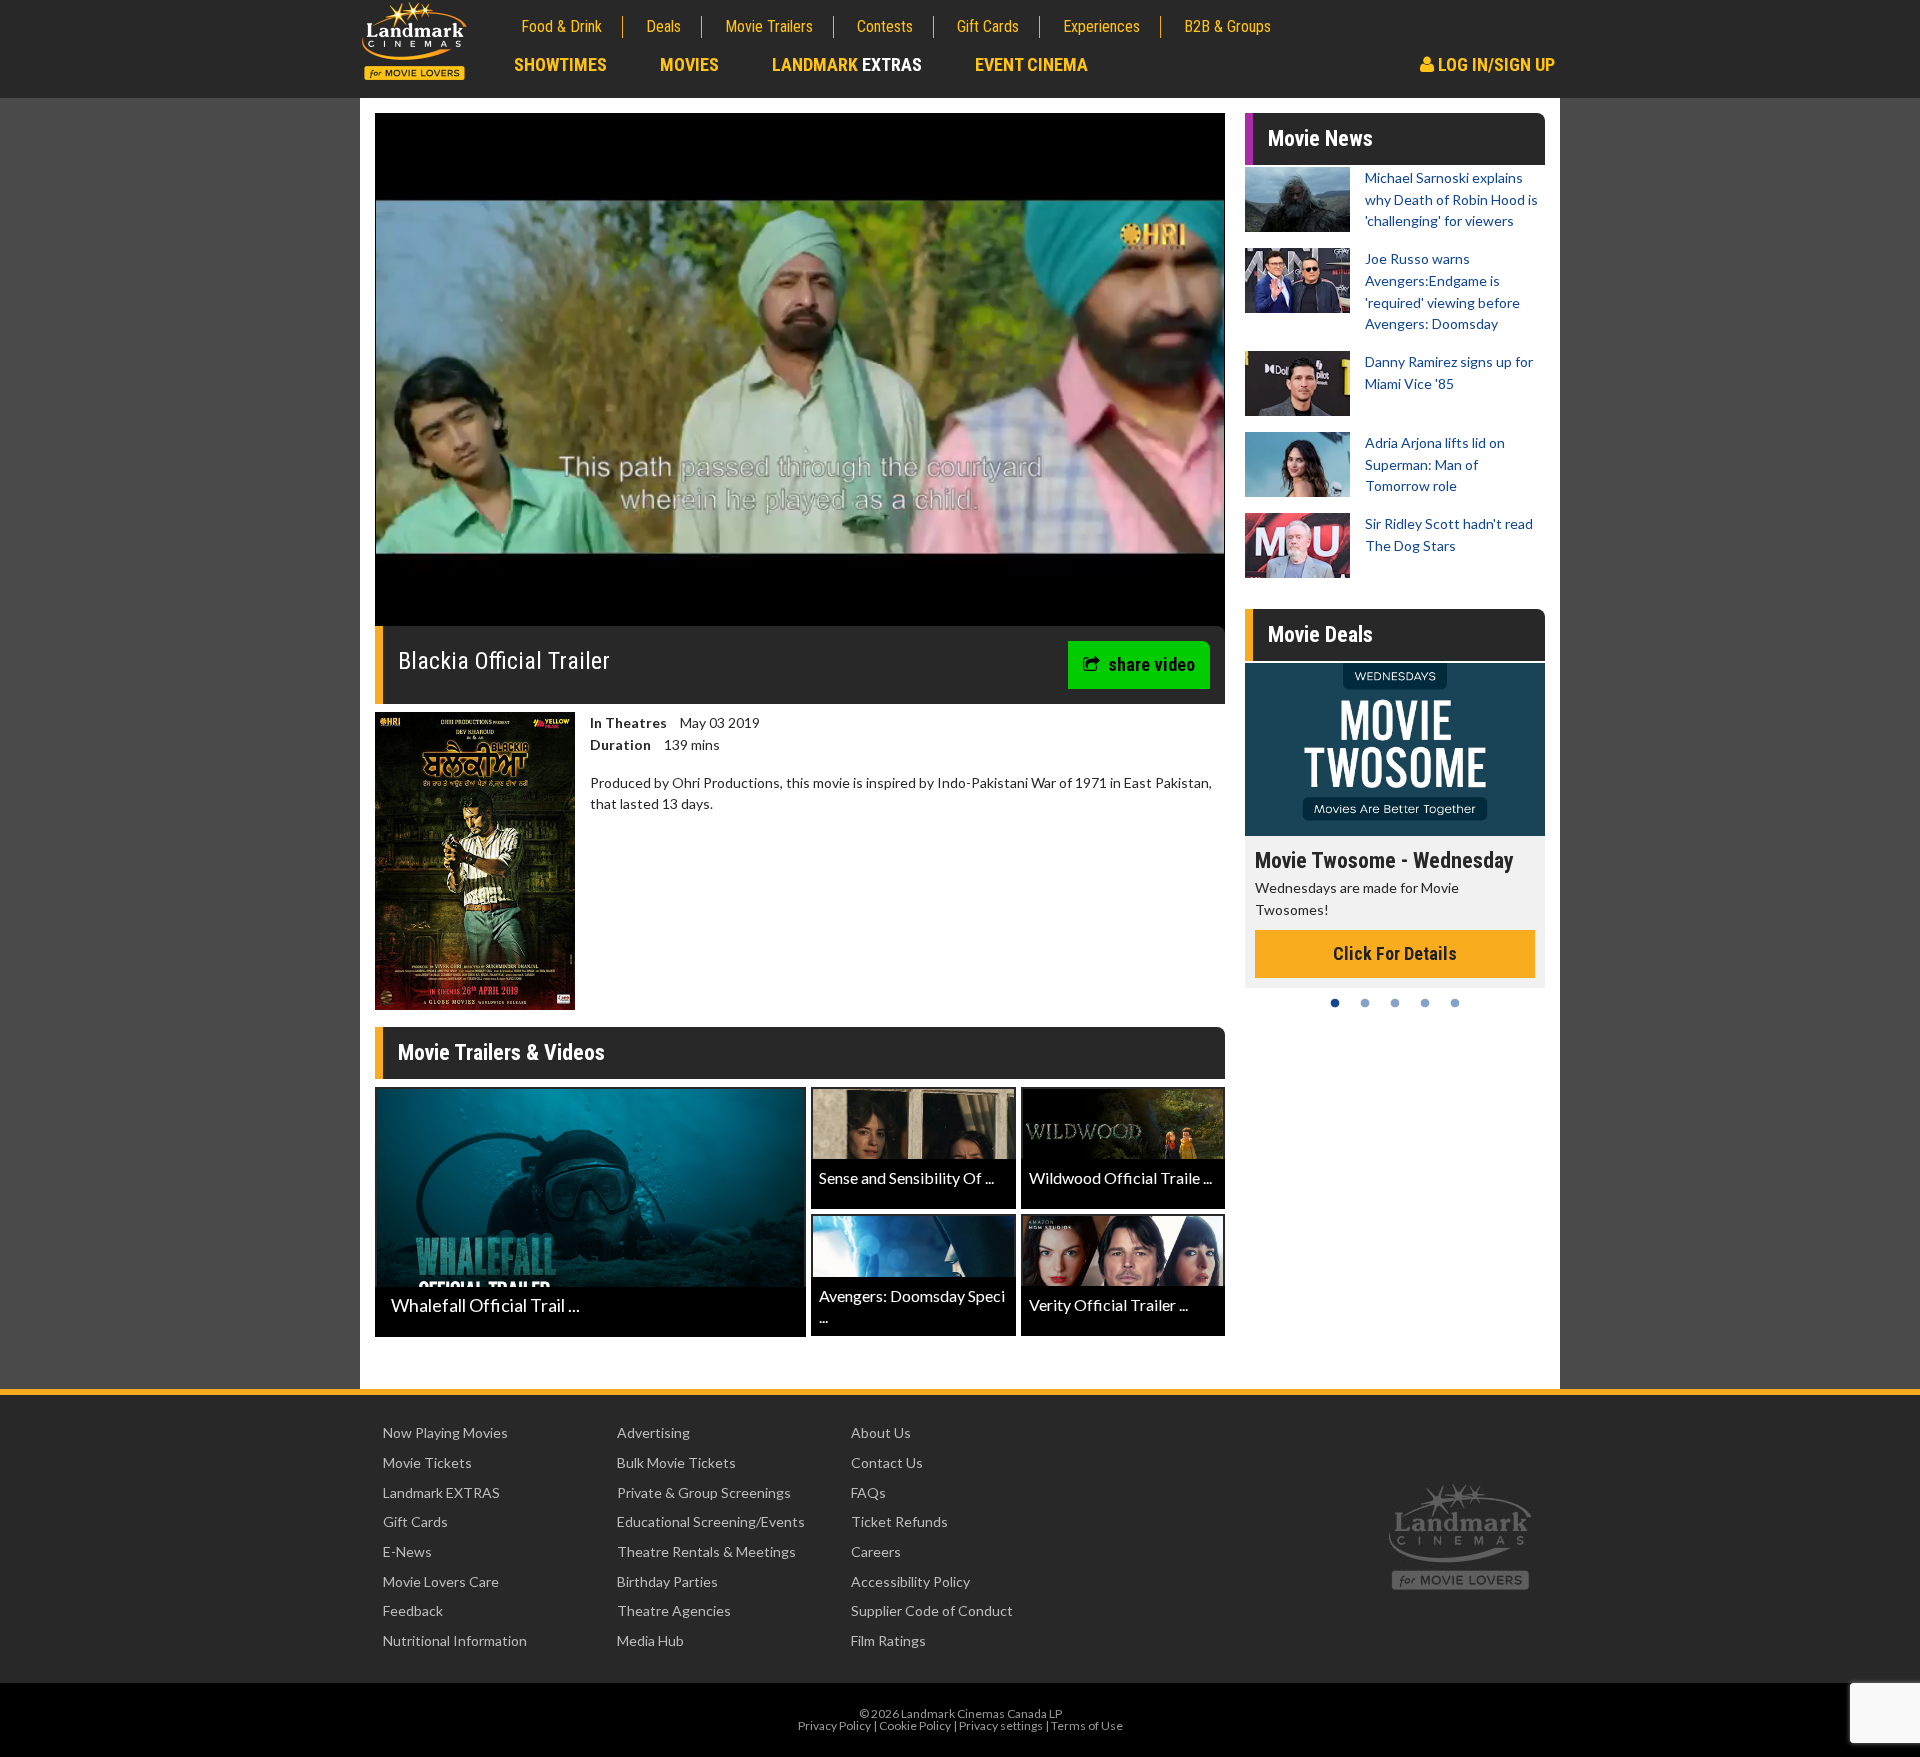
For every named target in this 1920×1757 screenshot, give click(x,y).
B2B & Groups (1227, 26)
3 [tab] (1395, 1003)
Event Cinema (1031, 64)
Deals (663, 26)
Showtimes (560, 64)
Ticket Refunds (899, 1521)
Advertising (653, 1432)
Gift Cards (988, 26)
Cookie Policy (915, 1725)
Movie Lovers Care (441, 1581)
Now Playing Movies (445, 1432)
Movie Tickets (427, 1462)
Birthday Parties (667, 1581)
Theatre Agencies (674, 1610)
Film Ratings (888, 1640)
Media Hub (650, 1640)
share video (1151, 664)
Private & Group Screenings (704, 1492)
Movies (689, 64)
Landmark (847, 64)
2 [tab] (1365, 1003)
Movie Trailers (769, 26)
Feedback (413, 1610)
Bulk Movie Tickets (676, 1462)
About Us (881, 1432)
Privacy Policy (834, 1725)
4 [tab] (1425, 1003)
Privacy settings (1001, 1725)
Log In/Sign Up (1494, 64)
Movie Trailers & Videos (501, 1052)
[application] (800, 377)
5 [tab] (1455, 1003)
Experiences (1101, 26)
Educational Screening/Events (711, 1521)
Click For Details (1395, 932)
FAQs (868, 1492)
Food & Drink (561, 26)
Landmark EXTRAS (441, 1492)
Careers (876, 1551)
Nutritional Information (455, 1640)
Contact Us (887, 1462)
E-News (407, 1551)
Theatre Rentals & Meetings (706, 1551)
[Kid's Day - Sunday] (1395, 749)
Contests (885, 26)
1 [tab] (1335, 1003)
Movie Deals (1320, 634)
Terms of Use (1087, 1725)
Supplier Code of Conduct (932, 1610)
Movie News (1320, 138)
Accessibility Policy (910, 1581)
